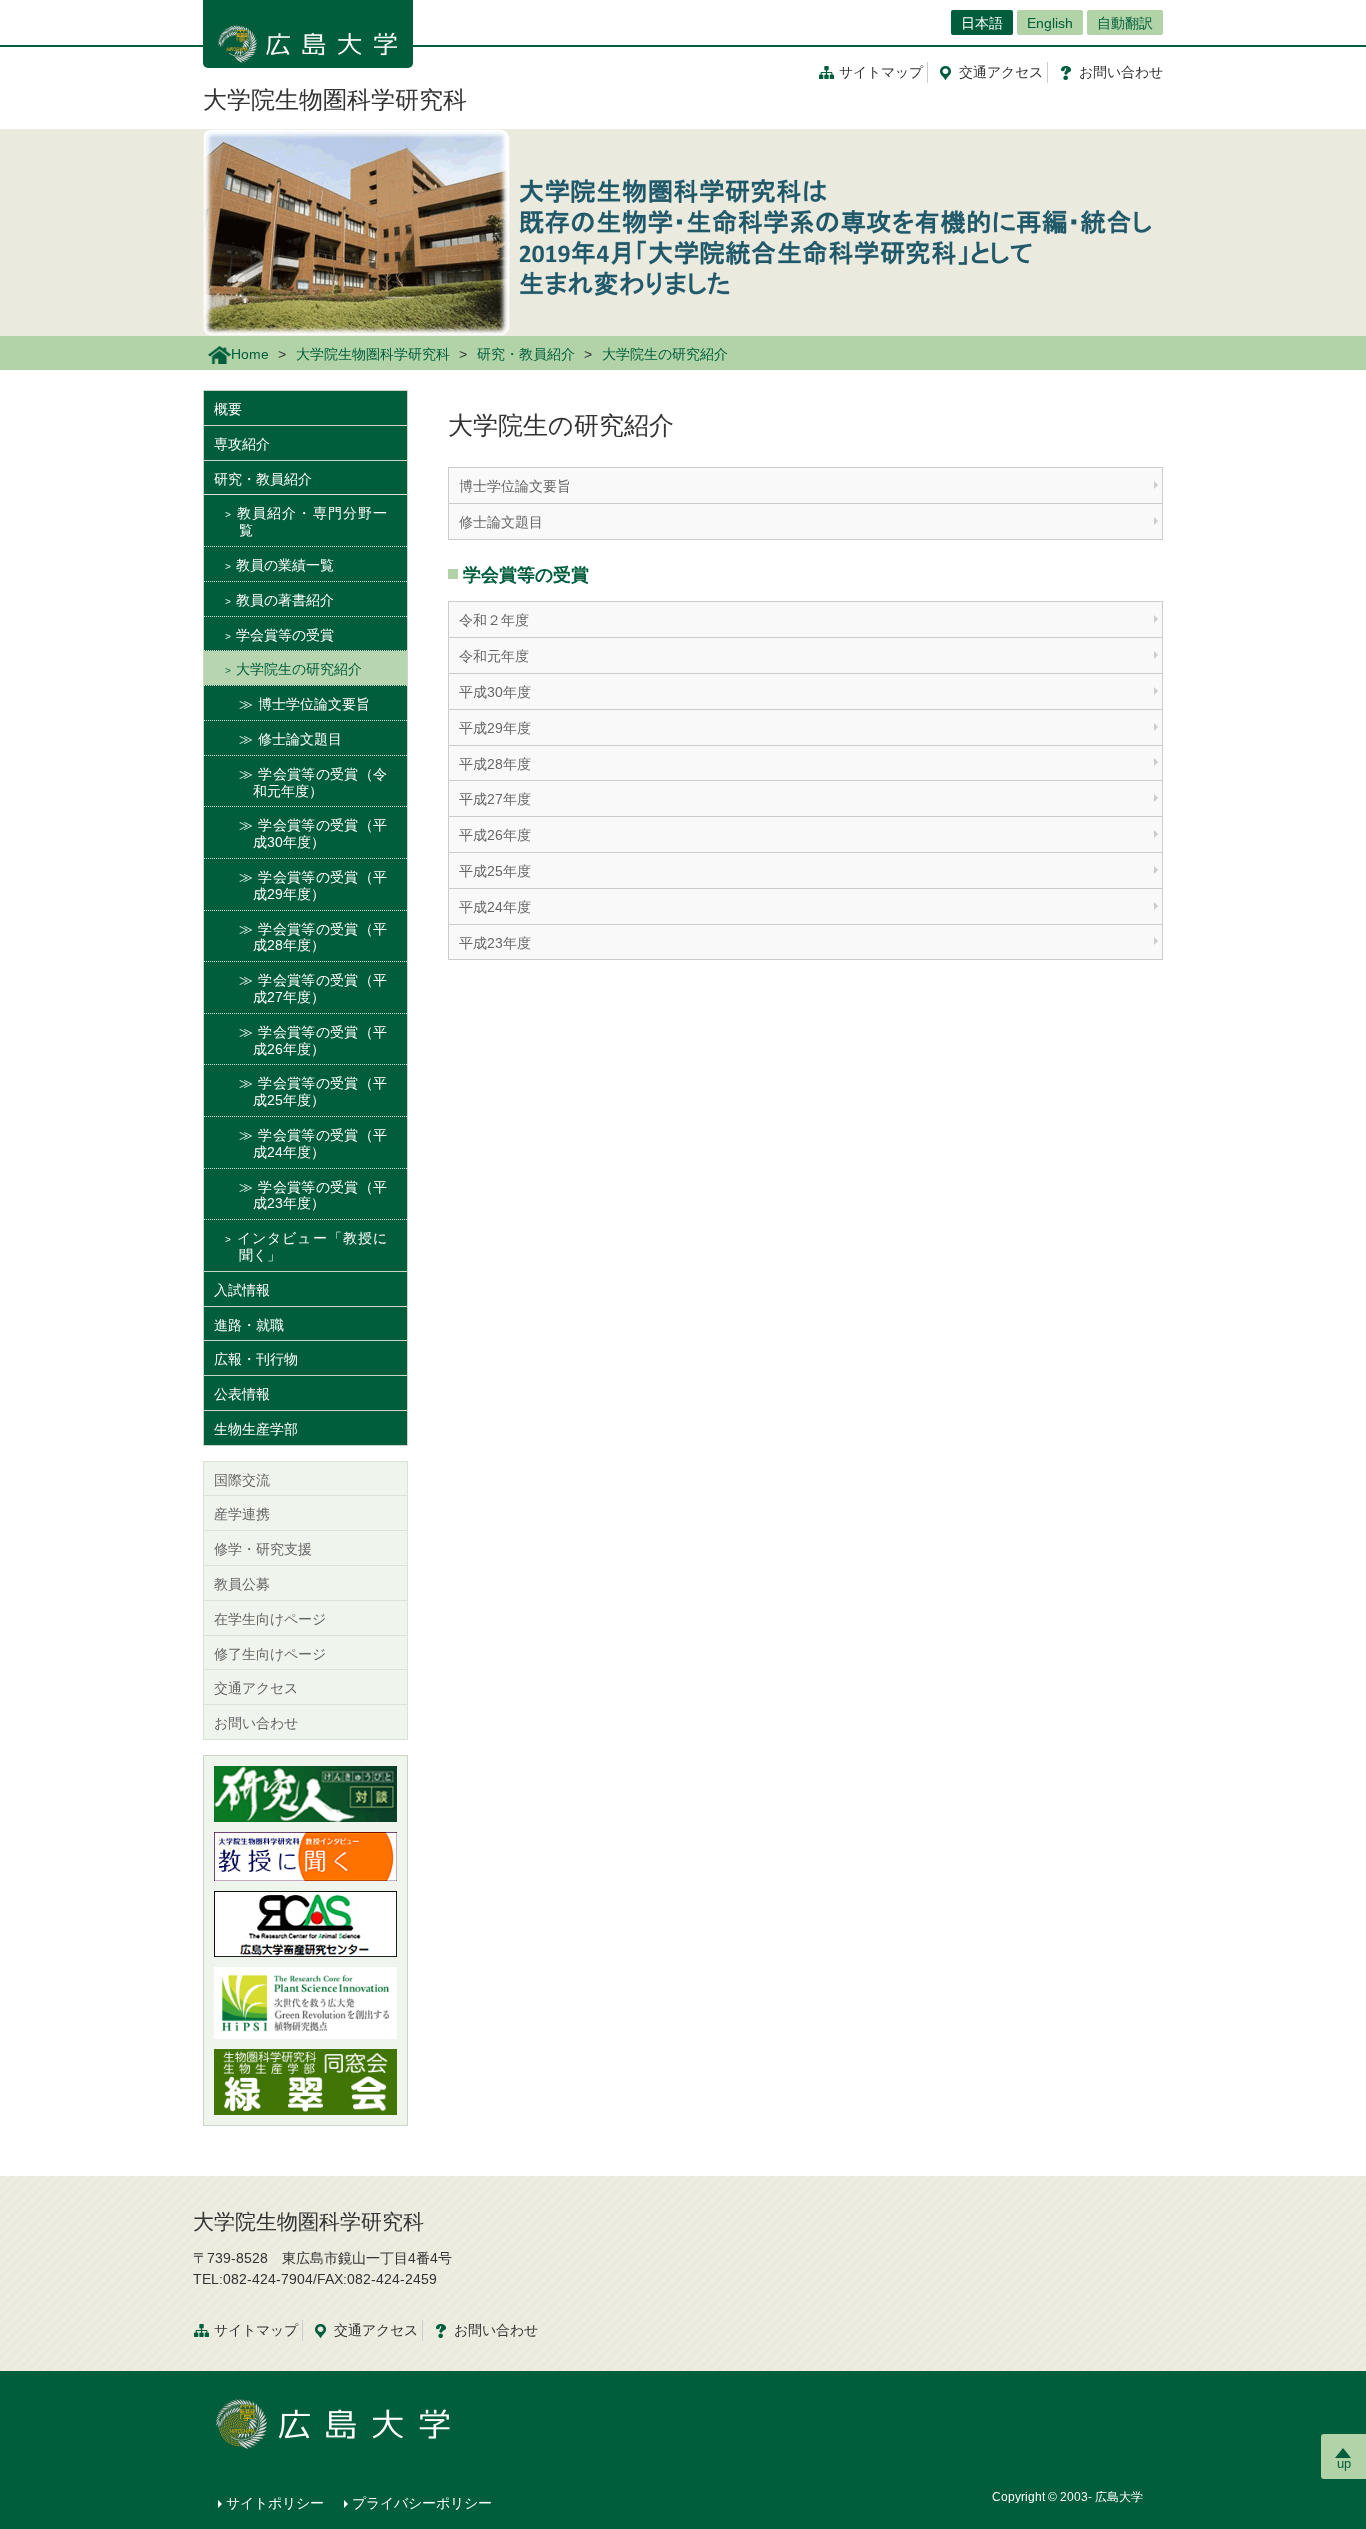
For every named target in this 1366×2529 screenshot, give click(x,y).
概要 (228, 409)
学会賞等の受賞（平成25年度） (320, 1091)
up (1344, 2463)
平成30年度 (495, 692)
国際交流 (242, 1480)
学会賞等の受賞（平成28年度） (320, 937)
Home (250, 354)
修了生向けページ (270, 1654)
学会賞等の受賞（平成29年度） (320, 885)
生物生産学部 (256, 1429)
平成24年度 (495, 907)
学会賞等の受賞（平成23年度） (320, 1195)
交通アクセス (256, 1688)
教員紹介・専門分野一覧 (311, 521)
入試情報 (242, 1290)
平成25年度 (495, 871)
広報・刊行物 (256, 1359)
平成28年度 (495, 764)
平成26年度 (495, 835)
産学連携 (242, 1514)
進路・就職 (249, 1325)
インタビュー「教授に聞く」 (311, 1246)
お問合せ (1121, 72)
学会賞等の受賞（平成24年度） (320, 1143)
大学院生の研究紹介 (299, 669)
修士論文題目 (501, 522)
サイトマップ (881, 72)
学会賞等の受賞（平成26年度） (320, 1040)
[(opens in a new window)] (305, 1794)
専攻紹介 (242, 444)
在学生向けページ (270, 1619)
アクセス (1001, 72)
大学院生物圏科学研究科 (335, 99)
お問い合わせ (256, 1723)
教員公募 (242, 1584)
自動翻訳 (1125, 23)
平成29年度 (495, 728)
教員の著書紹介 (285, 600)
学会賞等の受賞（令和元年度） (320, 782)
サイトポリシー (275, 2503)
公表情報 (242, 1394)
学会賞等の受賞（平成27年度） (320, 988)
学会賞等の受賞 (285, 635)
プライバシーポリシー (422, 2503)
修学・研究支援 (263, 1549)
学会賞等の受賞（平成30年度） (320, 833)
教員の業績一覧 (285, 565)
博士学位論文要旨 (515, 486)
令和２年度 (494, 620)
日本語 (982, 23)
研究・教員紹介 (526, 354)
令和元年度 (494, 656)
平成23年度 (495, 943)
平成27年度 (495, 799)
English (1050, 23)
